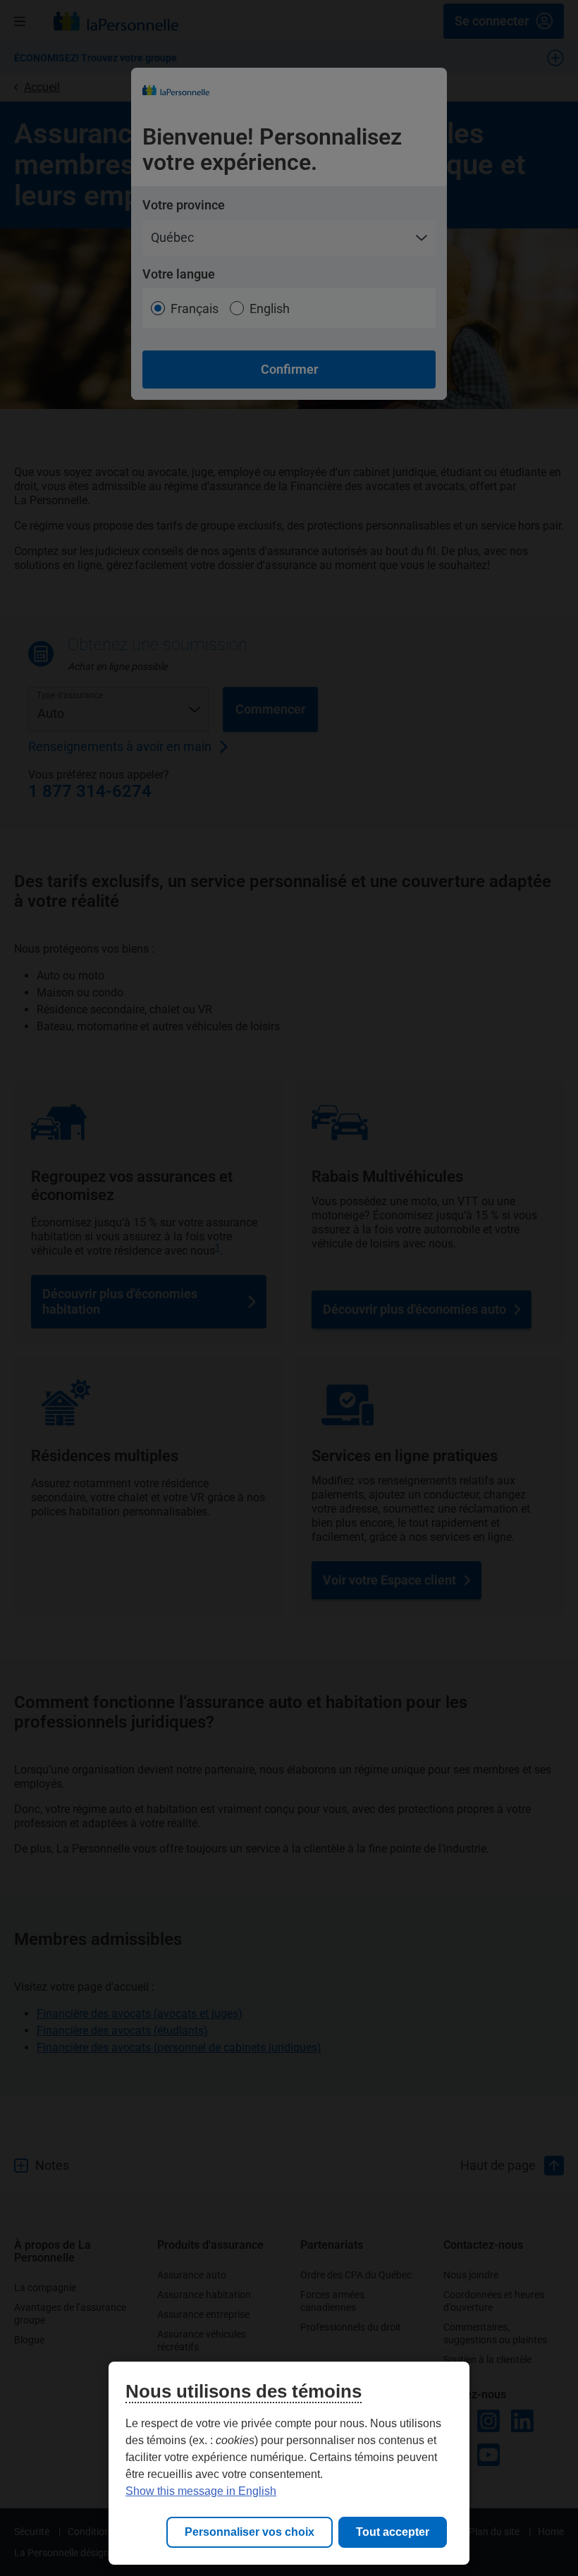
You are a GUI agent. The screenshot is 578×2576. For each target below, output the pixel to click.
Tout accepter (393, 2532)
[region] (289, 2463)
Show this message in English (201, 2491)
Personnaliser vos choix (250, 2532)
